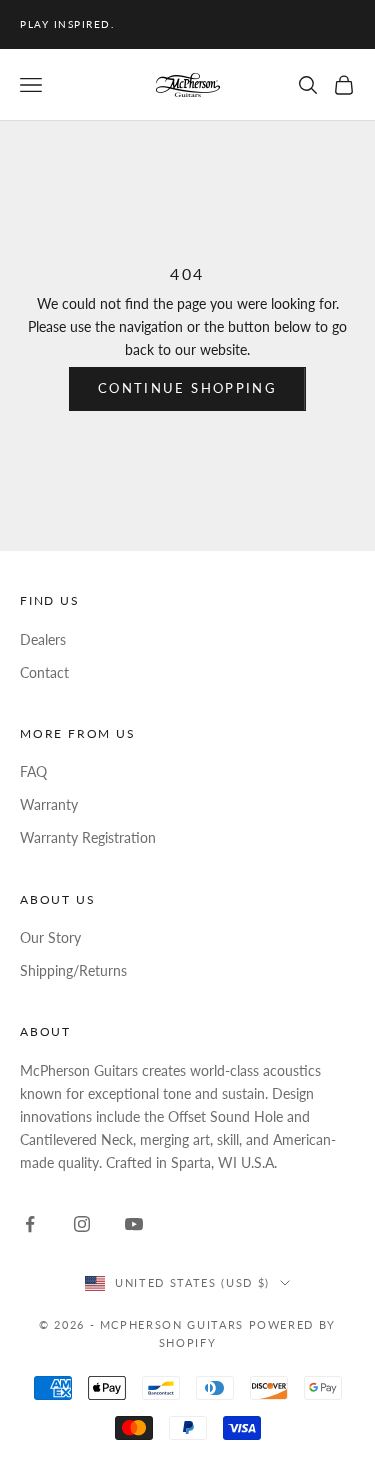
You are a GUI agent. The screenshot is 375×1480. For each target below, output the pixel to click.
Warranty (49, 804)
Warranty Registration (88, 837)
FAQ (33, 771)
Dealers (43, 639)
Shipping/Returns (73, 970)
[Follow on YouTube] (134, 1224)
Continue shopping (187, 388)
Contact (44, 672)
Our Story (50, 937)
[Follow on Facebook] (30, 1224)
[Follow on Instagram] (82, 1224)
